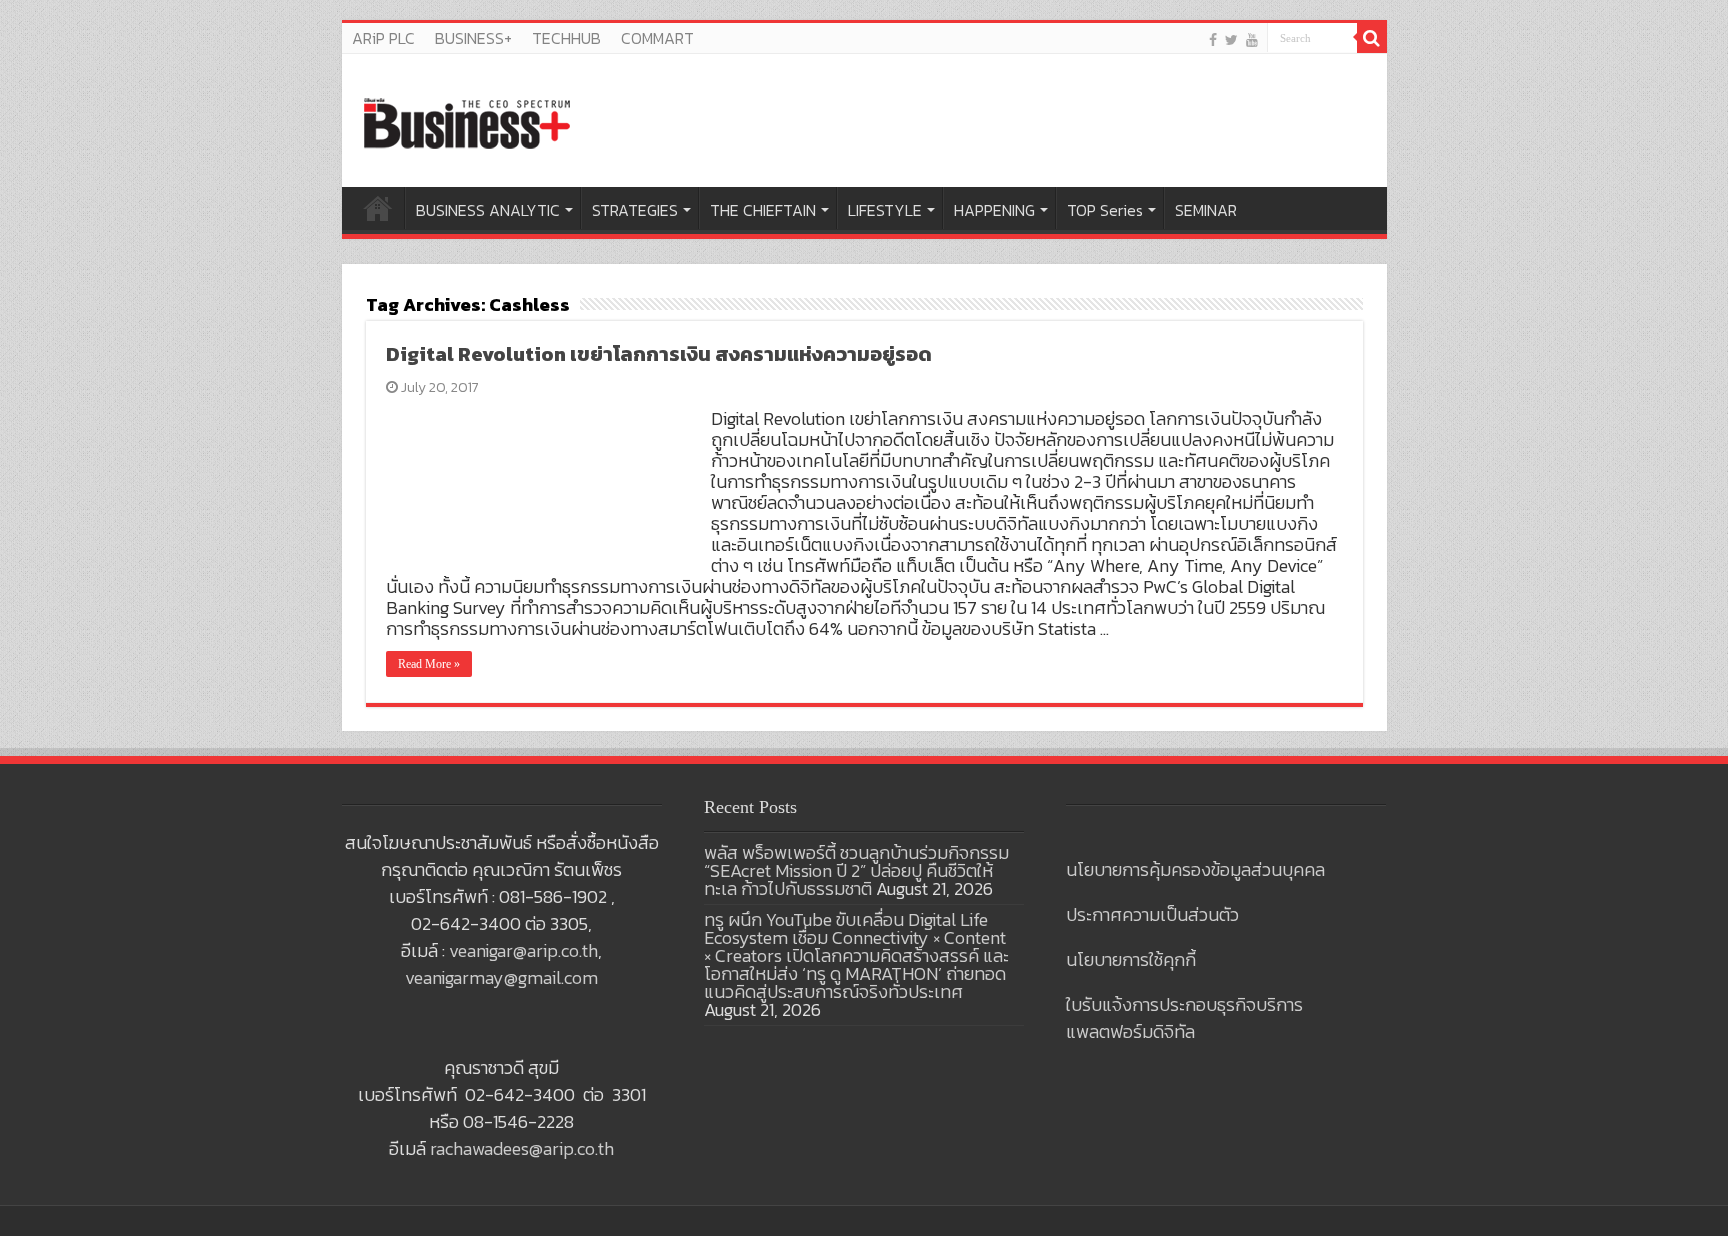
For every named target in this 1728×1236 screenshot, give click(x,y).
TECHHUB (566, 38)
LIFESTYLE (885, 210)
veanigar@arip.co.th (523, 950)
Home (378, 208)
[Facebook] (1213, 39)
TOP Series (1105, 210)
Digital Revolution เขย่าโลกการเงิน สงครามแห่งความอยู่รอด (659, 354)
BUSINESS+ (473, 38)
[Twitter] (1231, 39)
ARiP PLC (383, 38)
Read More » (429, 664)
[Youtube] (1252, 39)
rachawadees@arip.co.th (522, 1148)
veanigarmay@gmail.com (501, 977)
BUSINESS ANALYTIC (488, 210)
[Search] (1372, 38)
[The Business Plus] (467, 122)
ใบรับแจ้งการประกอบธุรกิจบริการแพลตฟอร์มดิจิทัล (1184, 1018)
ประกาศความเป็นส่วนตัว (1152, 914)
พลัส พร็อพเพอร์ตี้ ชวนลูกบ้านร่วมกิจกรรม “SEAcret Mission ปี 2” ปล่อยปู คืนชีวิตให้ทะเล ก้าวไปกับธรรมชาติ (856, 870)
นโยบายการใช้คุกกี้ (1131, 959)
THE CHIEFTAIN (763, 210)
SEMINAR (1206, 210)
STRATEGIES (635, 210)
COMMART (657, 38)
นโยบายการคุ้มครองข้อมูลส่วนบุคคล (1195, 869)
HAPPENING (994, 210)
